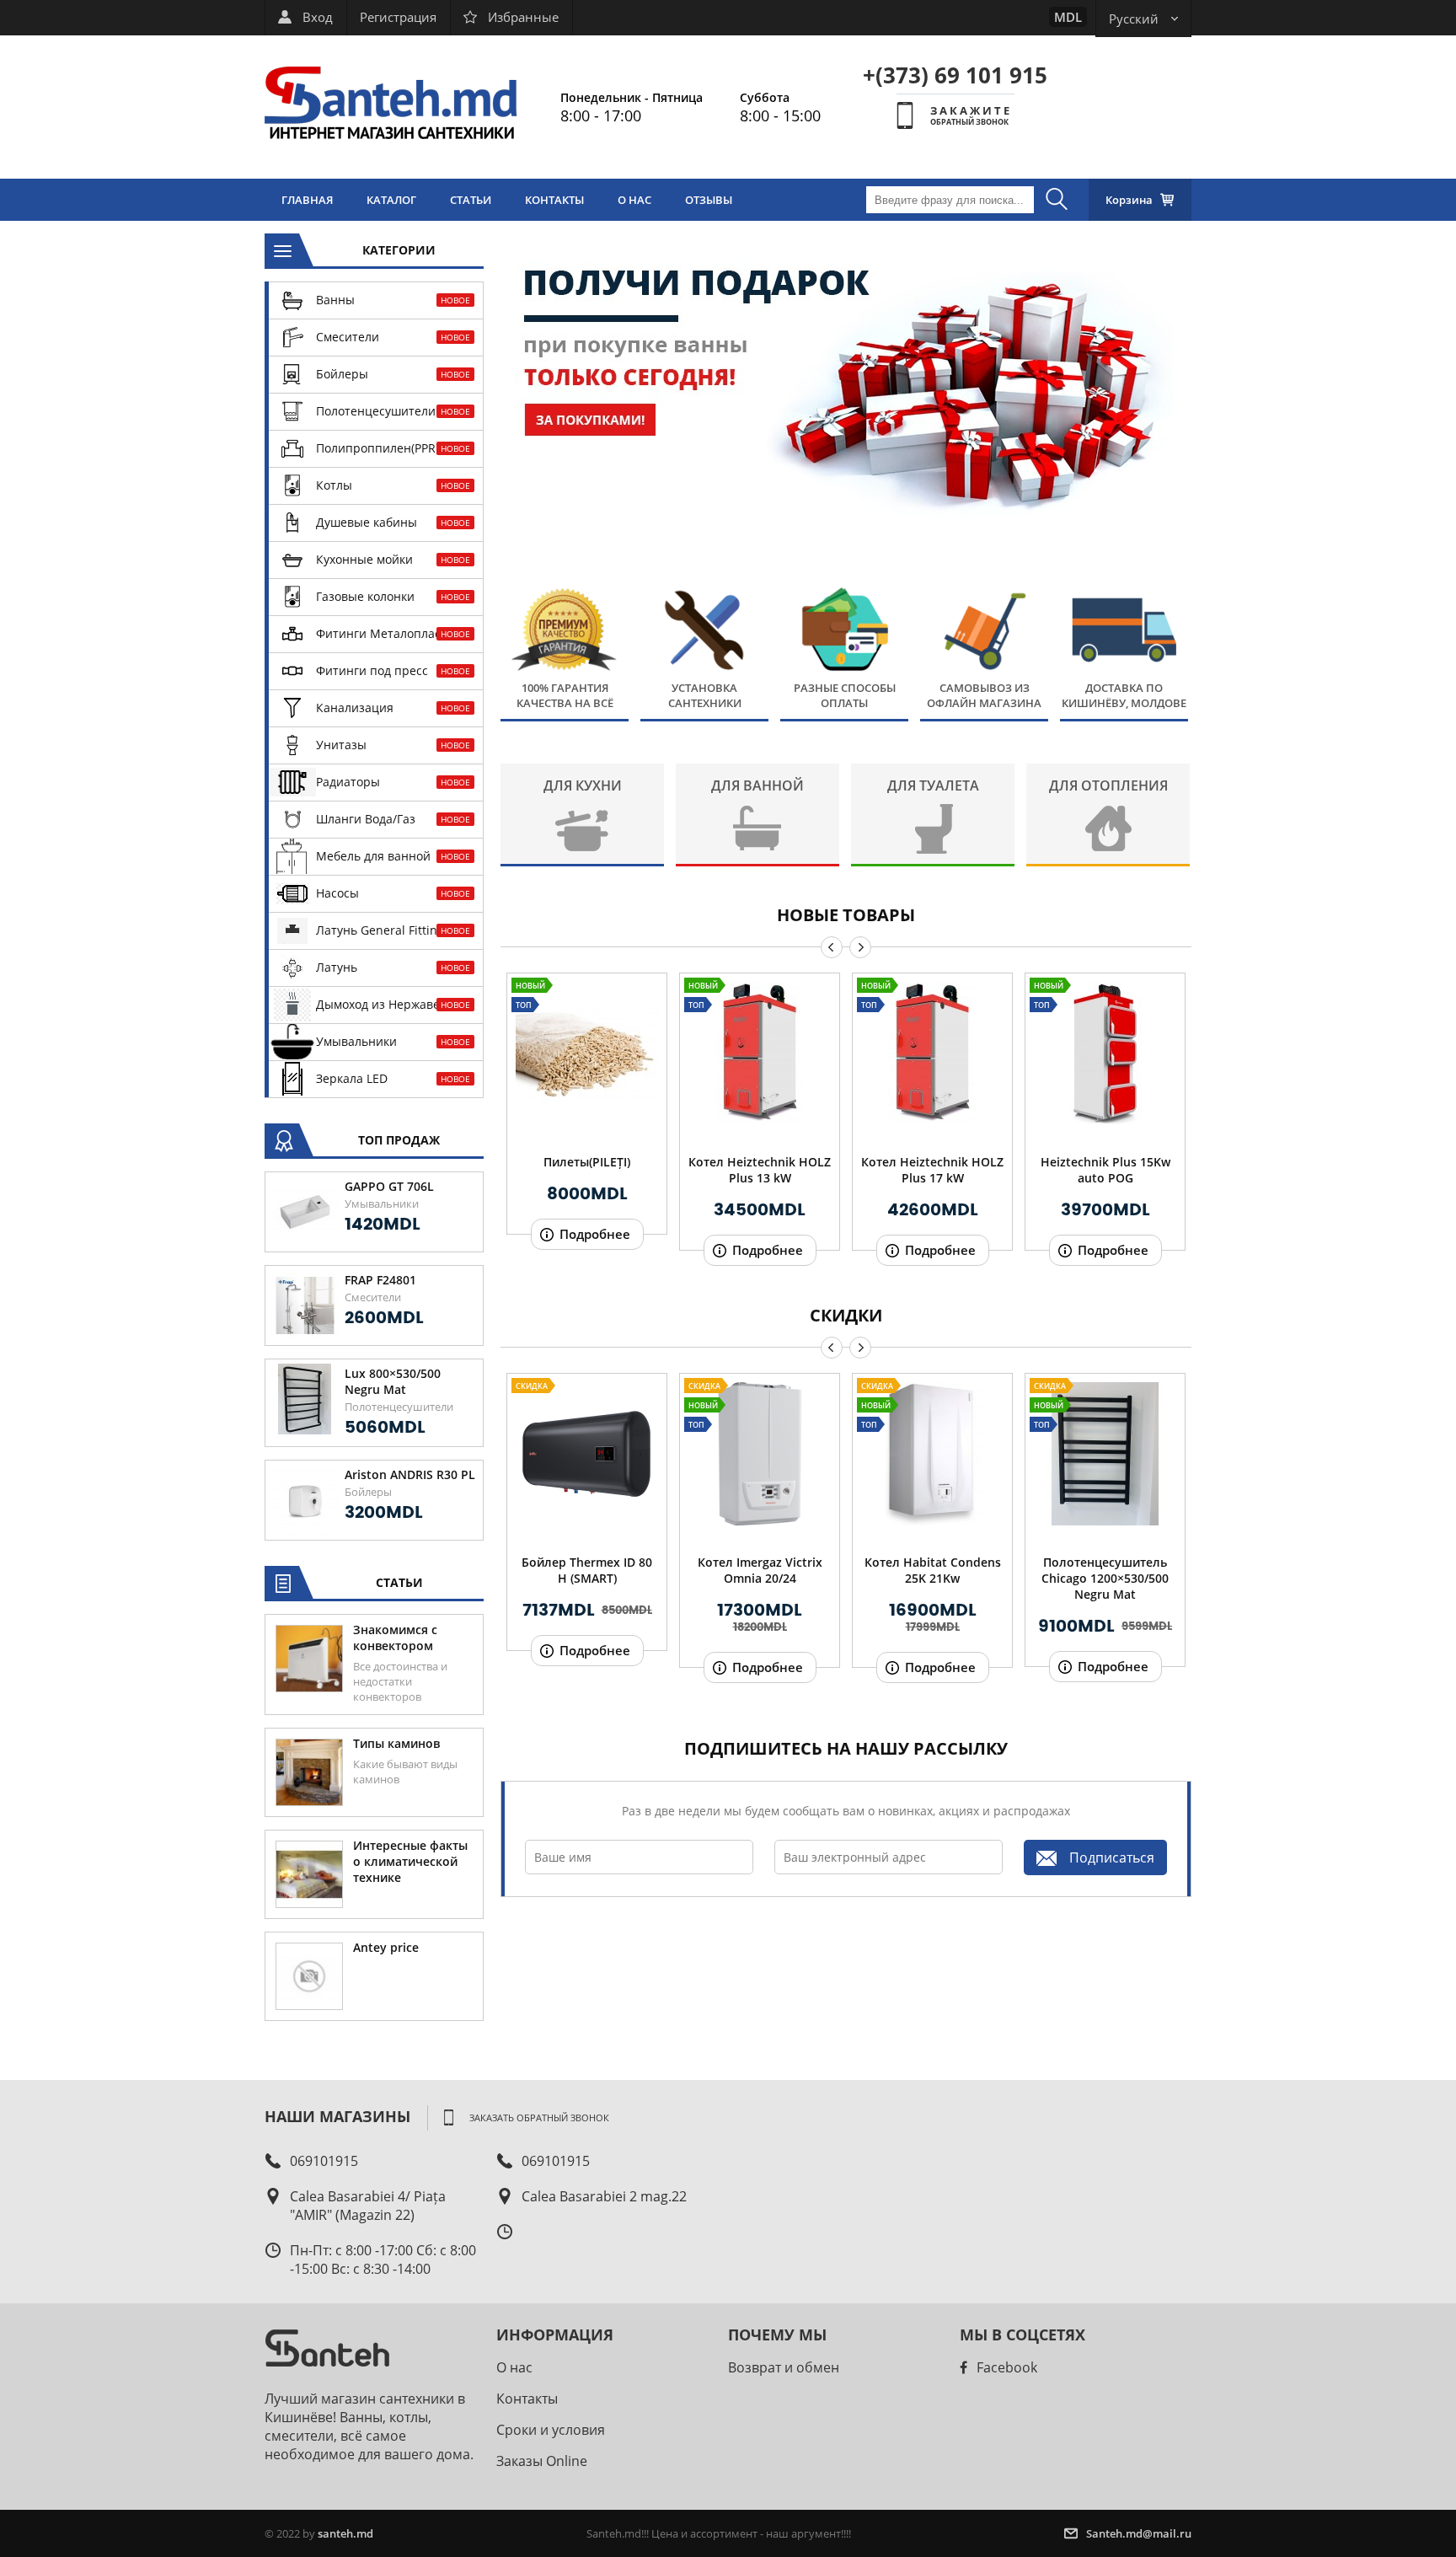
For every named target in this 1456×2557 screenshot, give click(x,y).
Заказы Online (542, 2461)
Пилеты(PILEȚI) (587, 1162)
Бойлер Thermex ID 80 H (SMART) (587, 1570)
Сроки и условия (551, 2430)
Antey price (386, 1947)
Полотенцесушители (399, 1407)
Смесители (373, 1297)
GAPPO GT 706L (389, 1186)
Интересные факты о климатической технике (410, 1861)
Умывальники (382, 1203)
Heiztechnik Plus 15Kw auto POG (1105, 1170)
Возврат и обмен (784, 2367)
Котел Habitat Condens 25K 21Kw (933, 1570)
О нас (514, 2367)
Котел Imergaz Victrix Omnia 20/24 (760, 1570)
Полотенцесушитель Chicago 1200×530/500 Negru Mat (1105, 1578)
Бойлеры (368, 1492)
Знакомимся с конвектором (395, 1638)
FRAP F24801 (380, 1280)
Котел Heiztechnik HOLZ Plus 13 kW (760, 1170)
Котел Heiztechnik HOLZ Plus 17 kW (932, 1170)
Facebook (1007, 2367)
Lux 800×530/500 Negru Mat (393, 1381)
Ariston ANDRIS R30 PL (410, 1474)
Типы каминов (396, 1743)
